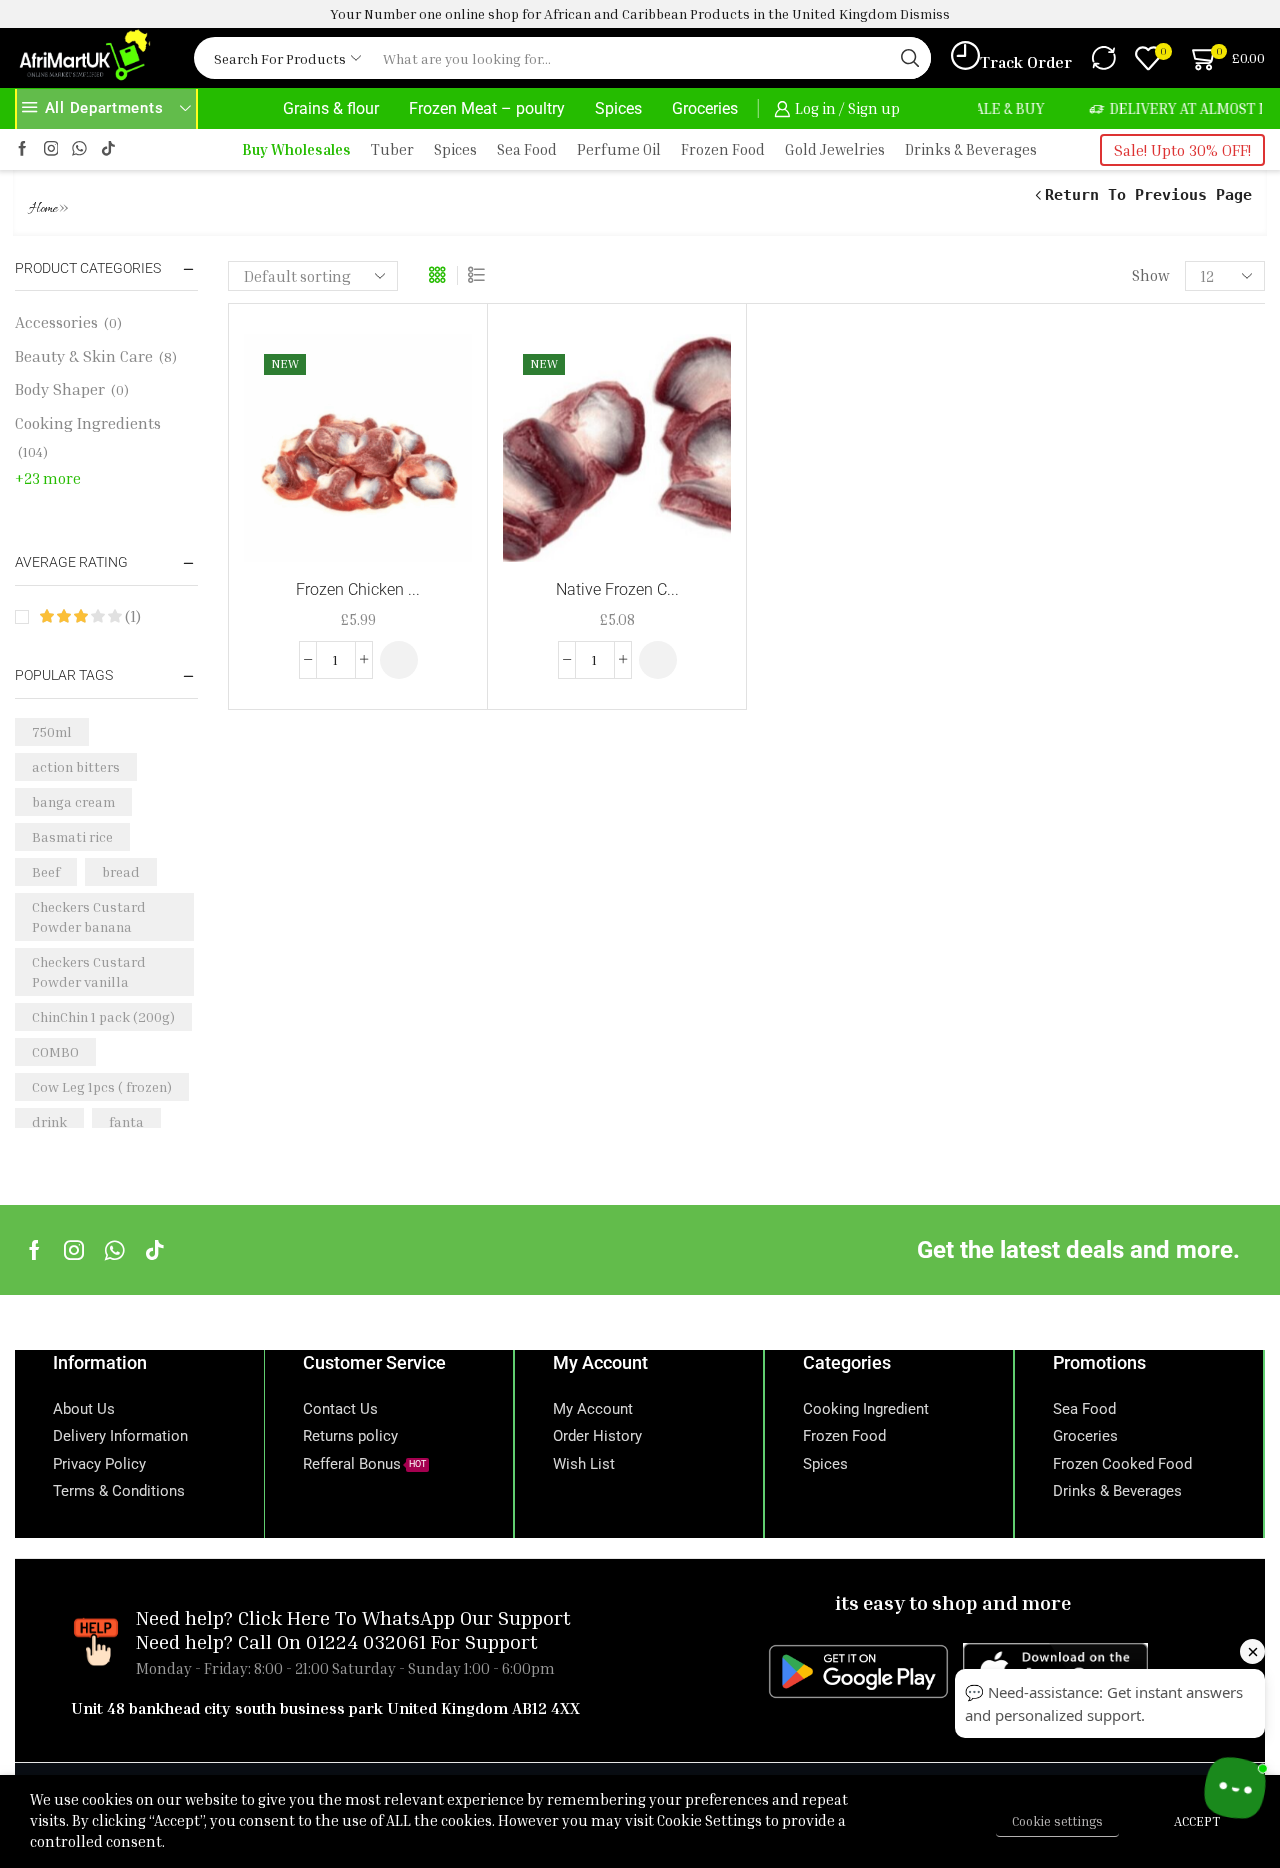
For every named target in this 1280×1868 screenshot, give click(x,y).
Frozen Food (723, 149)
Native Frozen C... (617, 589)
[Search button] (910, 58)
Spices (618, 108)
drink (49, 1121)
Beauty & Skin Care (84, 356)
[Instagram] (51, 149)
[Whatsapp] (114, 1250)
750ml (52, 731)
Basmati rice (72, 836)
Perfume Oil (619, 149)
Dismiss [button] (925, 13)
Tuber (392, 149)
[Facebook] (22, 149)
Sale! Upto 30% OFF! (1182, 150)
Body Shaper (60, 389)
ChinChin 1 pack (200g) (103, 1016)
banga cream (73, 801)
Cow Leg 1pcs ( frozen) (102, 1086)
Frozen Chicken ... (358, 589)
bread (121, 871)
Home (43, 209)
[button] (399, 660)
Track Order (1026, 62)
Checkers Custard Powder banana (89, 916)
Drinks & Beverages (971, 149)
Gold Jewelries (835, 149)
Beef (46, 871)
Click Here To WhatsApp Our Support (404, 1617)
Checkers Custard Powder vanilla (89, 971)
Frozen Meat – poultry (487, 108)
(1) (131, 616)
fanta (126, 1121)
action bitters (76, 766)
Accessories (56, 322)
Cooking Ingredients (88, 423)
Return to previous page (1148, 195)
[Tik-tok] (108, 149)
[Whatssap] (79, 149)
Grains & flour (331, 108)
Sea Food (527, 149)
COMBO (55, 1051)
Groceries (705, 108)
